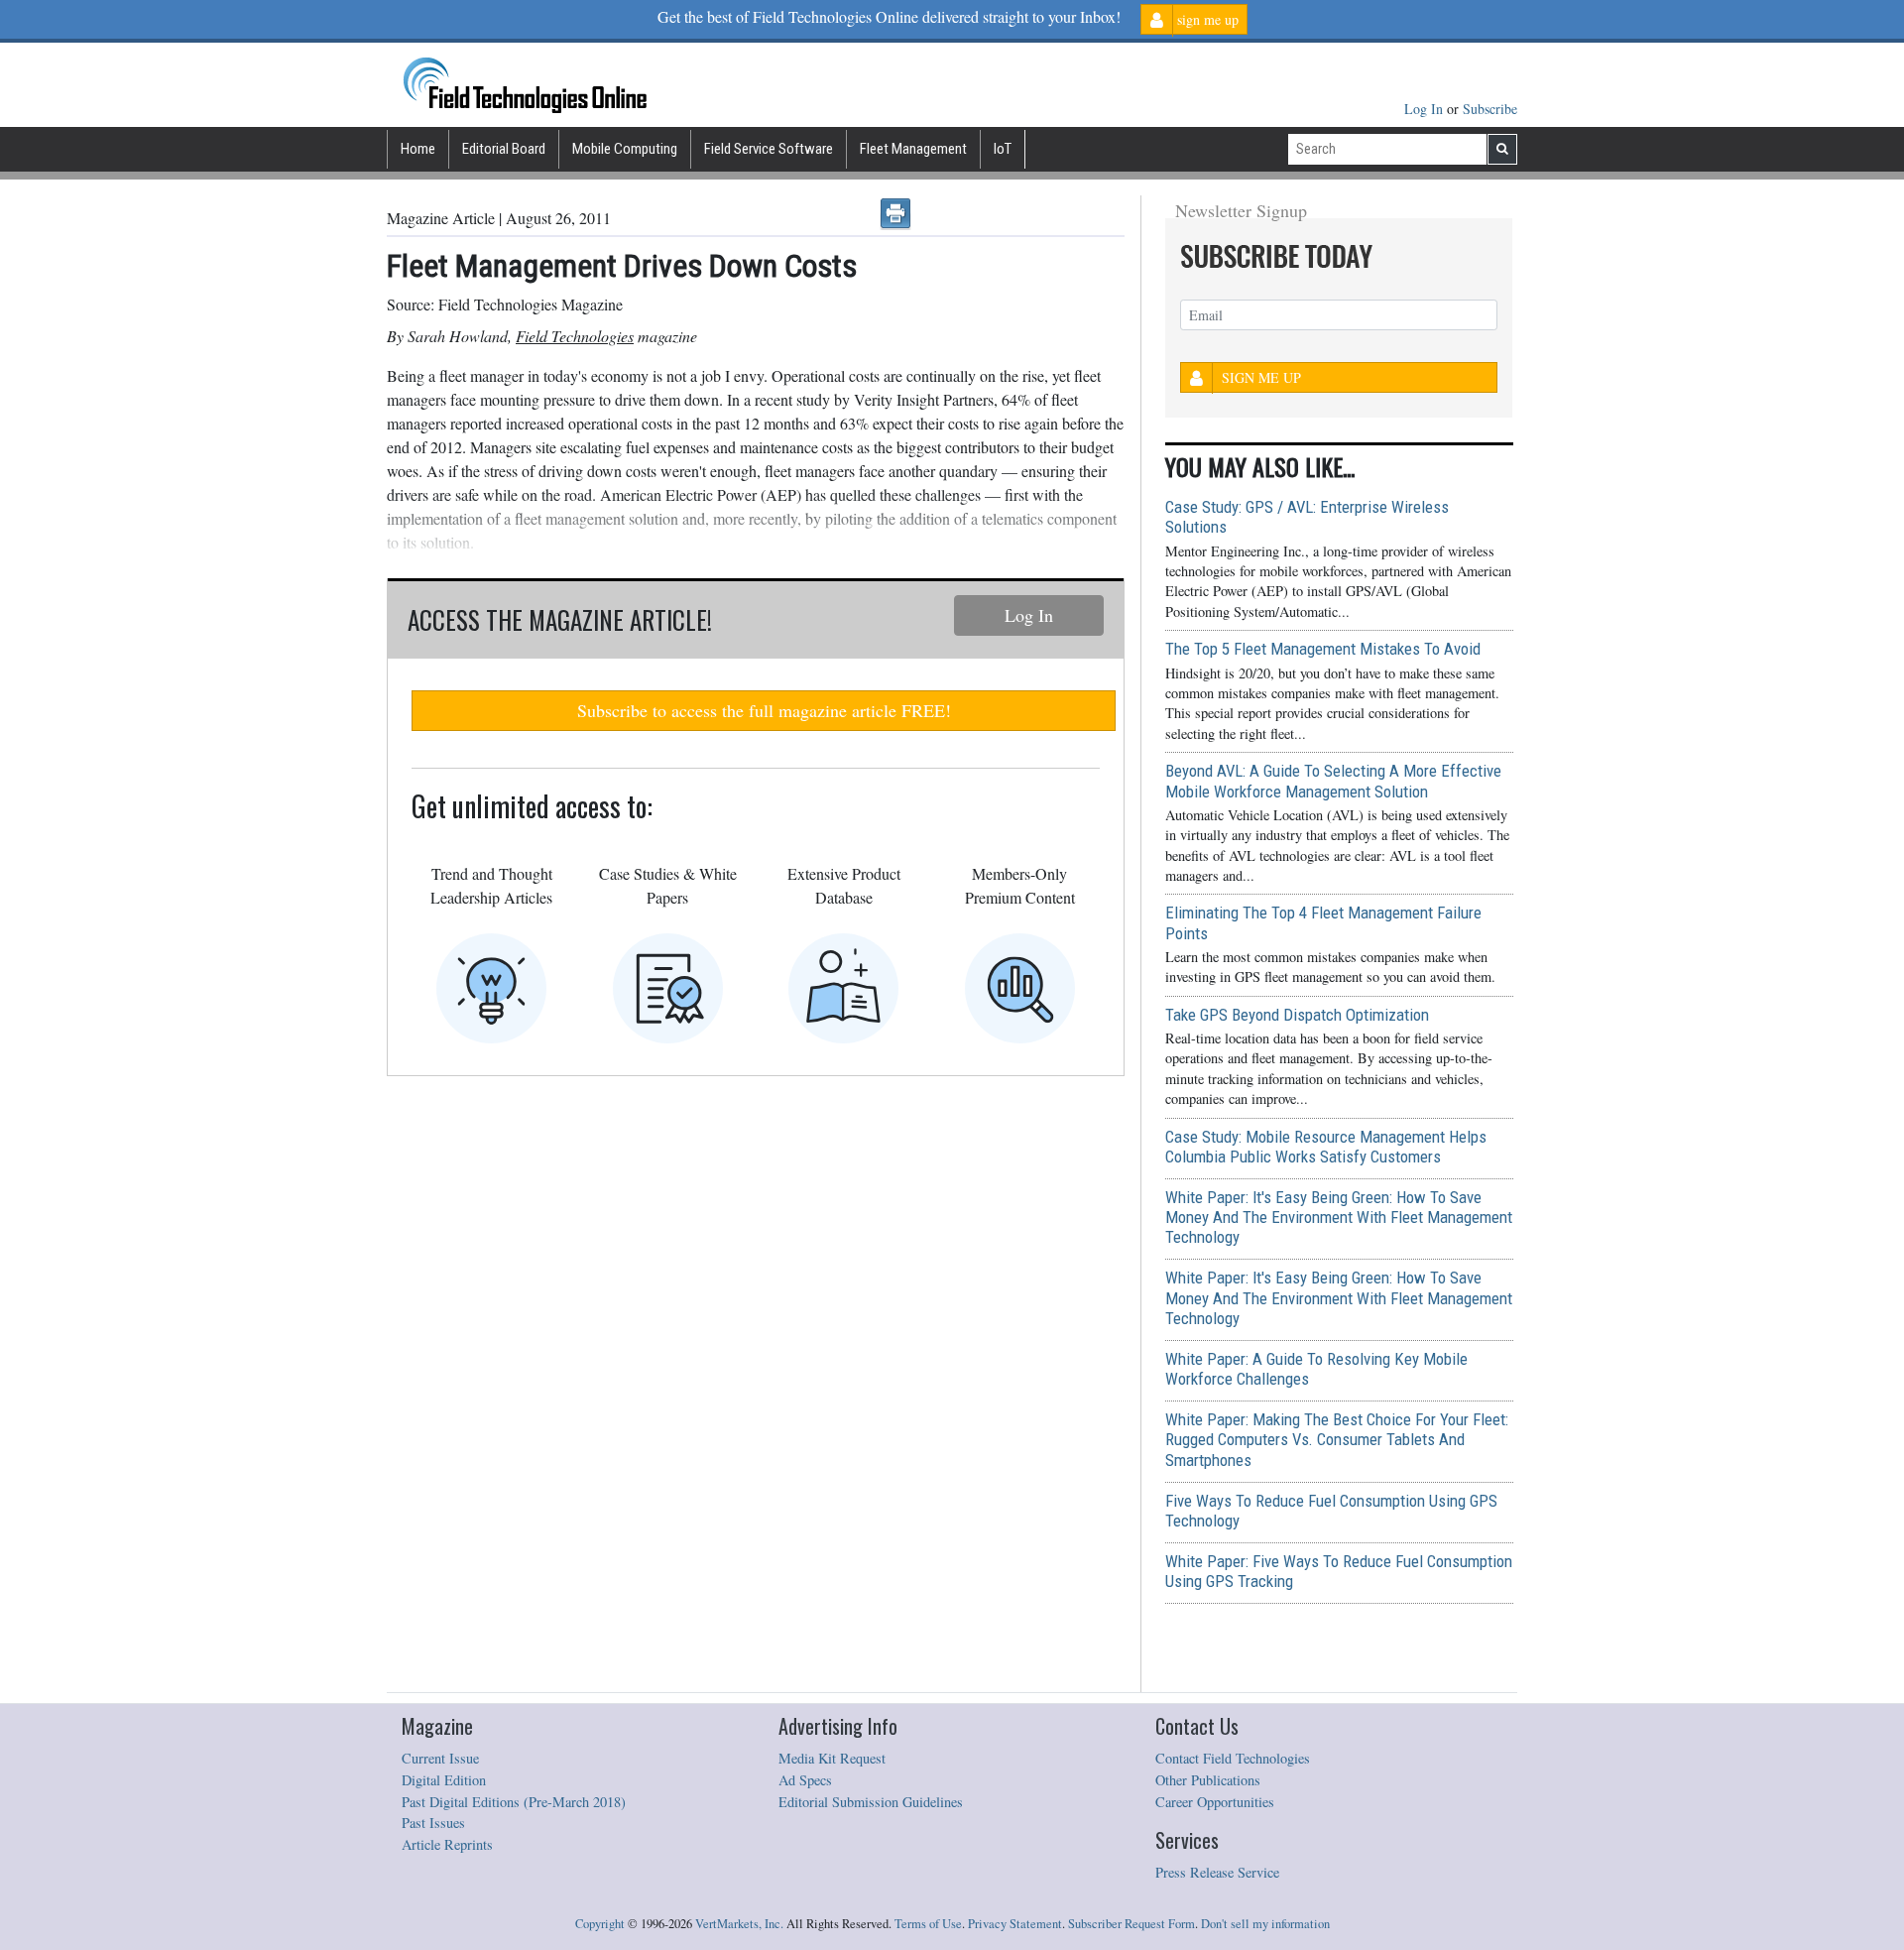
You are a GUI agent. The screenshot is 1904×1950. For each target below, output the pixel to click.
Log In (1426, 109)
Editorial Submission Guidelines (871, 1802)
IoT (1003, 149)
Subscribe (1490, 109)
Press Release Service (1217, 1872)
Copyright (600, 1924)
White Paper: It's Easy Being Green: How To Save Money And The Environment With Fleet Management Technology (1339, 1217)
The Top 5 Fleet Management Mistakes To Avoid (1323, 649)
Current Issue (440, 1758)
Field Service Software (769, 149)
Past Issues (433, 1823)
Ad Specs (805, 1780)
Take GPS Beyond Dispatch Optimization (1297, 1015)
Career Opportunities (1215, 1802)
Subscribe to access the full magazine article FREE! (764, 710)
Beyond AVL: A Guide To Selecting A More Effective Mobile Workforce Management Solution (1333, 781)
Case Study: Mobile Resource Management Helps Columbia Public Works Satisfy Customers (1326, 1147)
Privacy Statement (1015, 1924)
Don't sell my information (1265, 1924)
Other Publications (1208, 1780)
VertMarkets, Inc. (739, 1924)
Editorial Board (504, 149)
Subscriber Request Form (1131, 1924)
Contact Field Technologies (1233, 1758)
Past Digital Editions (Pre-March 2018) (514, 1802)
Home (418, 149)
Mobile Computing (625, 149)
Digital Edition (444, 1780)
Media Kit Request (832, 1758)
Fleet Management (913, 149)
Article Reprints (447, 1844)
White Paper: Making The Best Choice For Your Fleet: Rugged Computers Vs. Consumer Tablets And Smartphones (1337, 1439)
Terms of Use (928, 1924)
